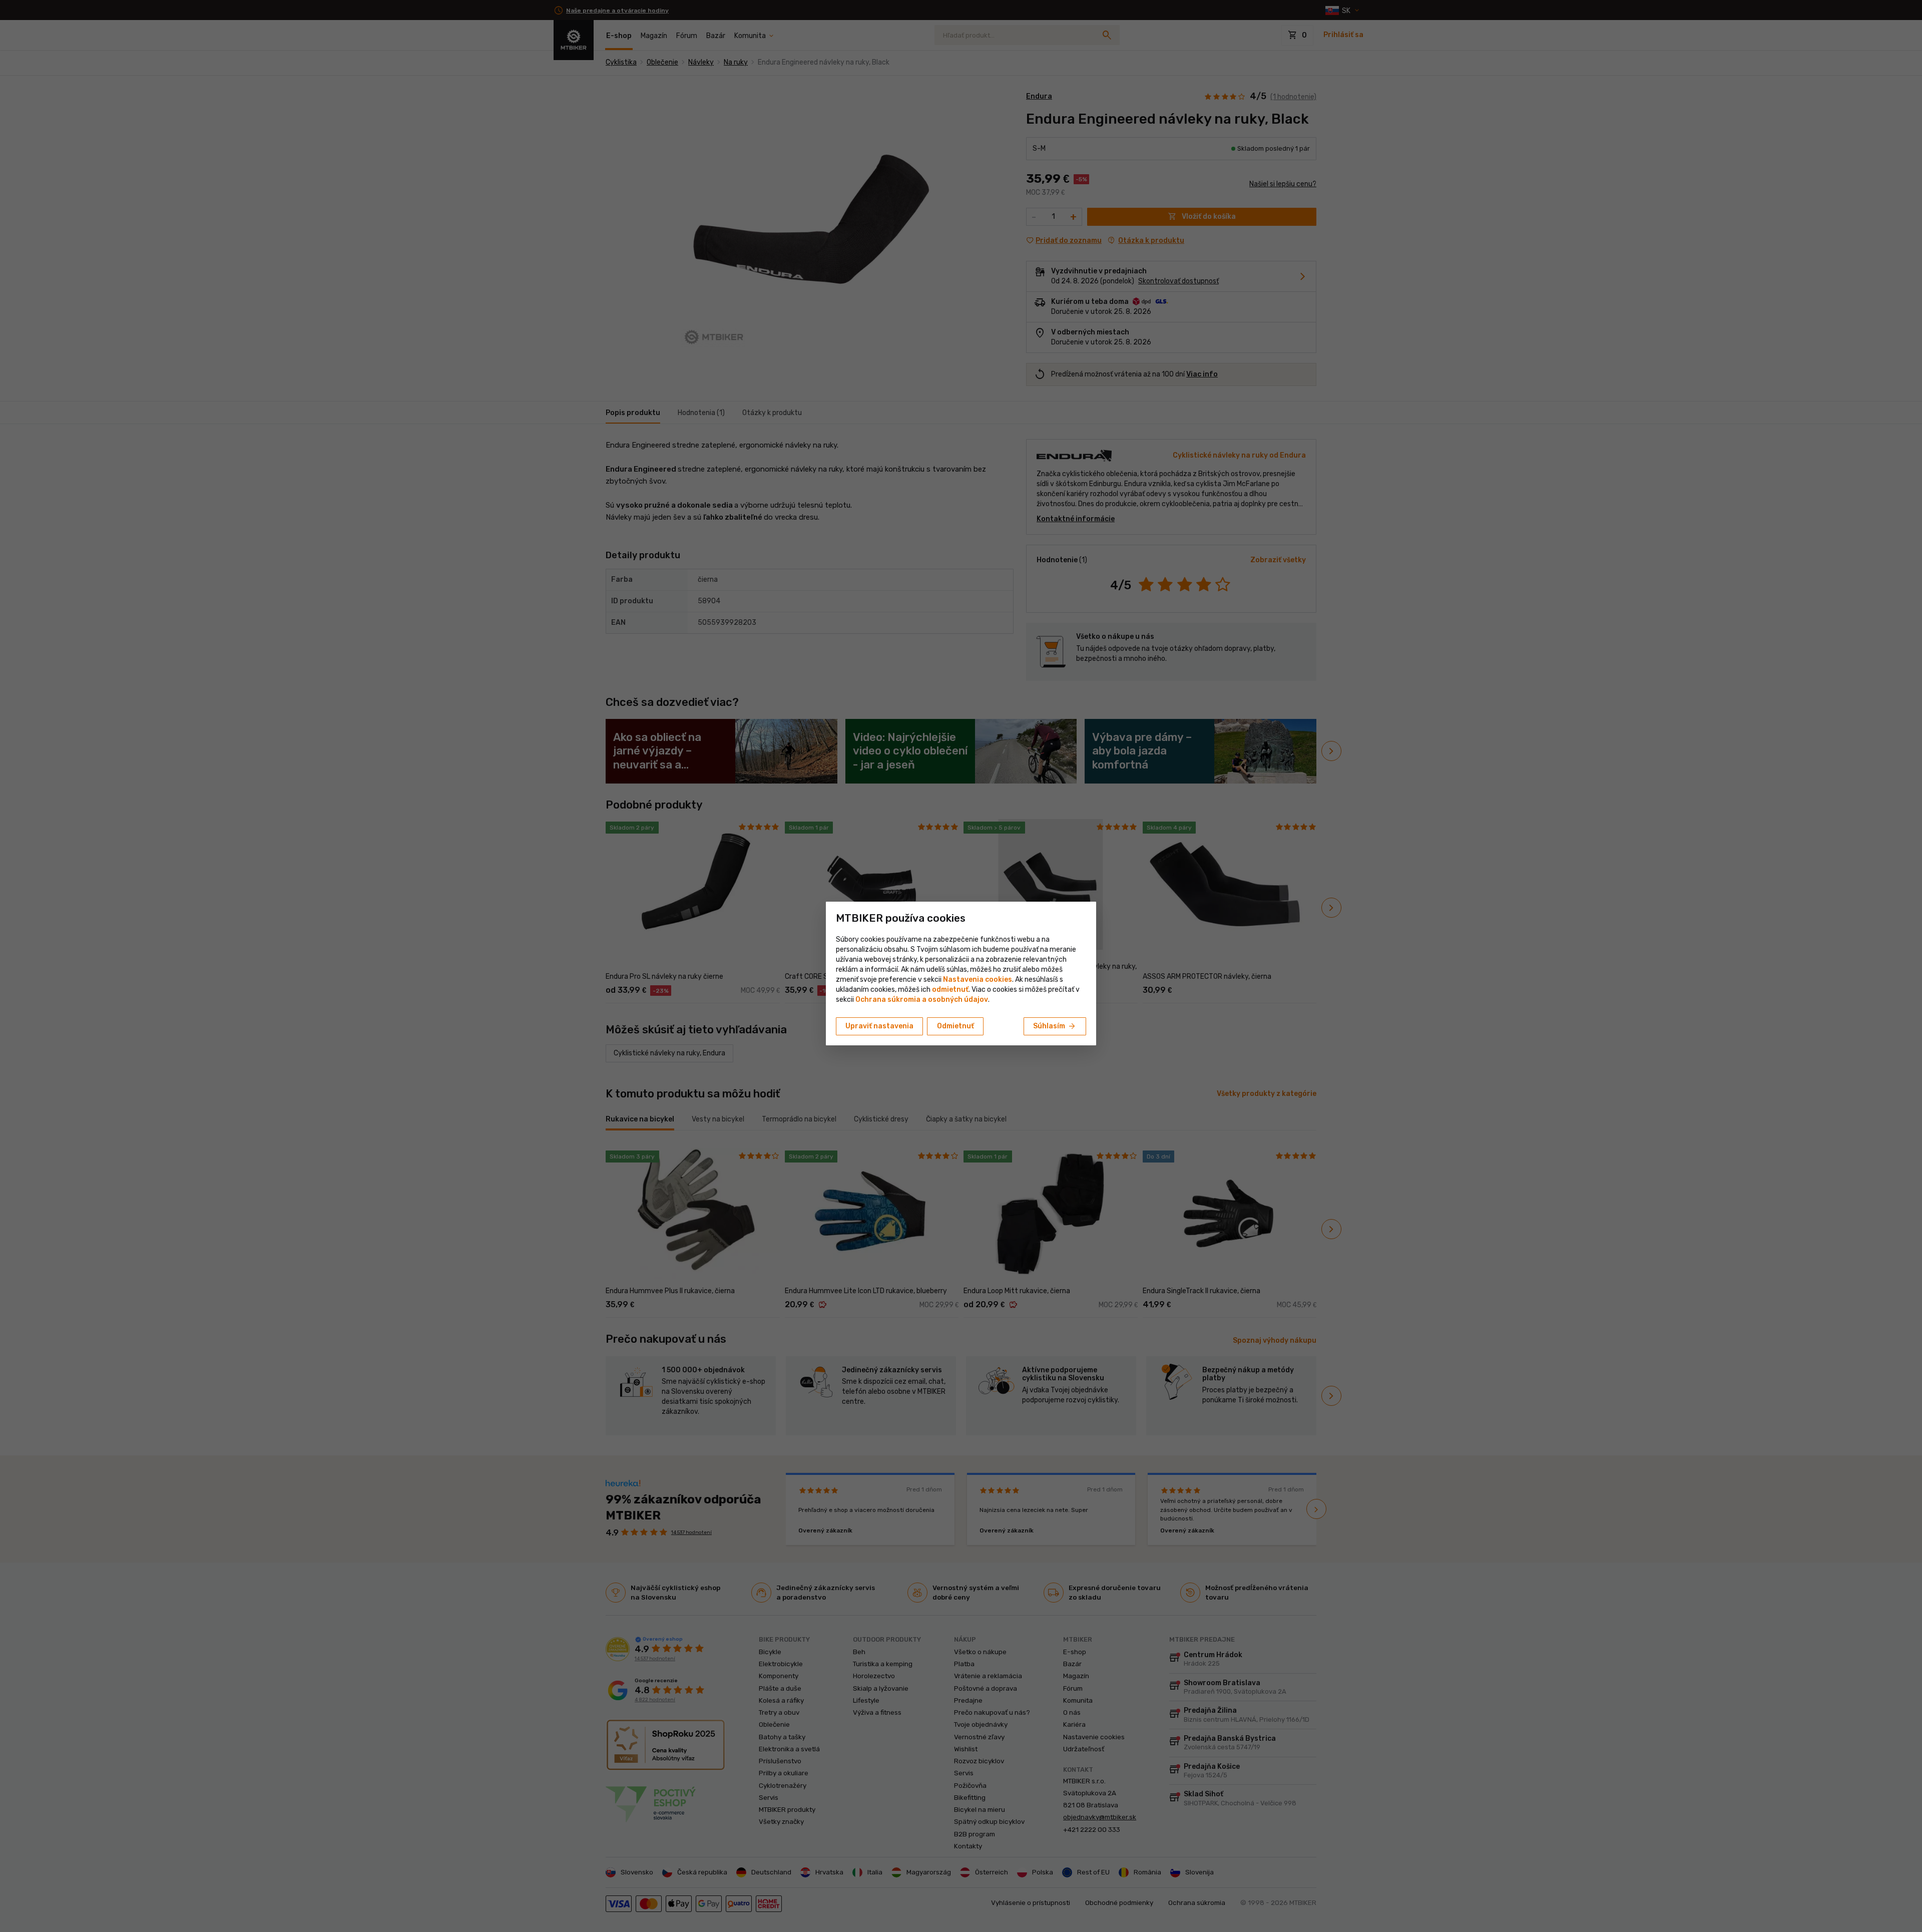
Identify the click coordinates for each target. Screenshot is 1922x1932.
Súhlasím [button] (1055, 1026)
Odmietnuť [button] (955, 1026)
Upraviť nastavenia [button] (879, 1026)
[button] (950, 990)
